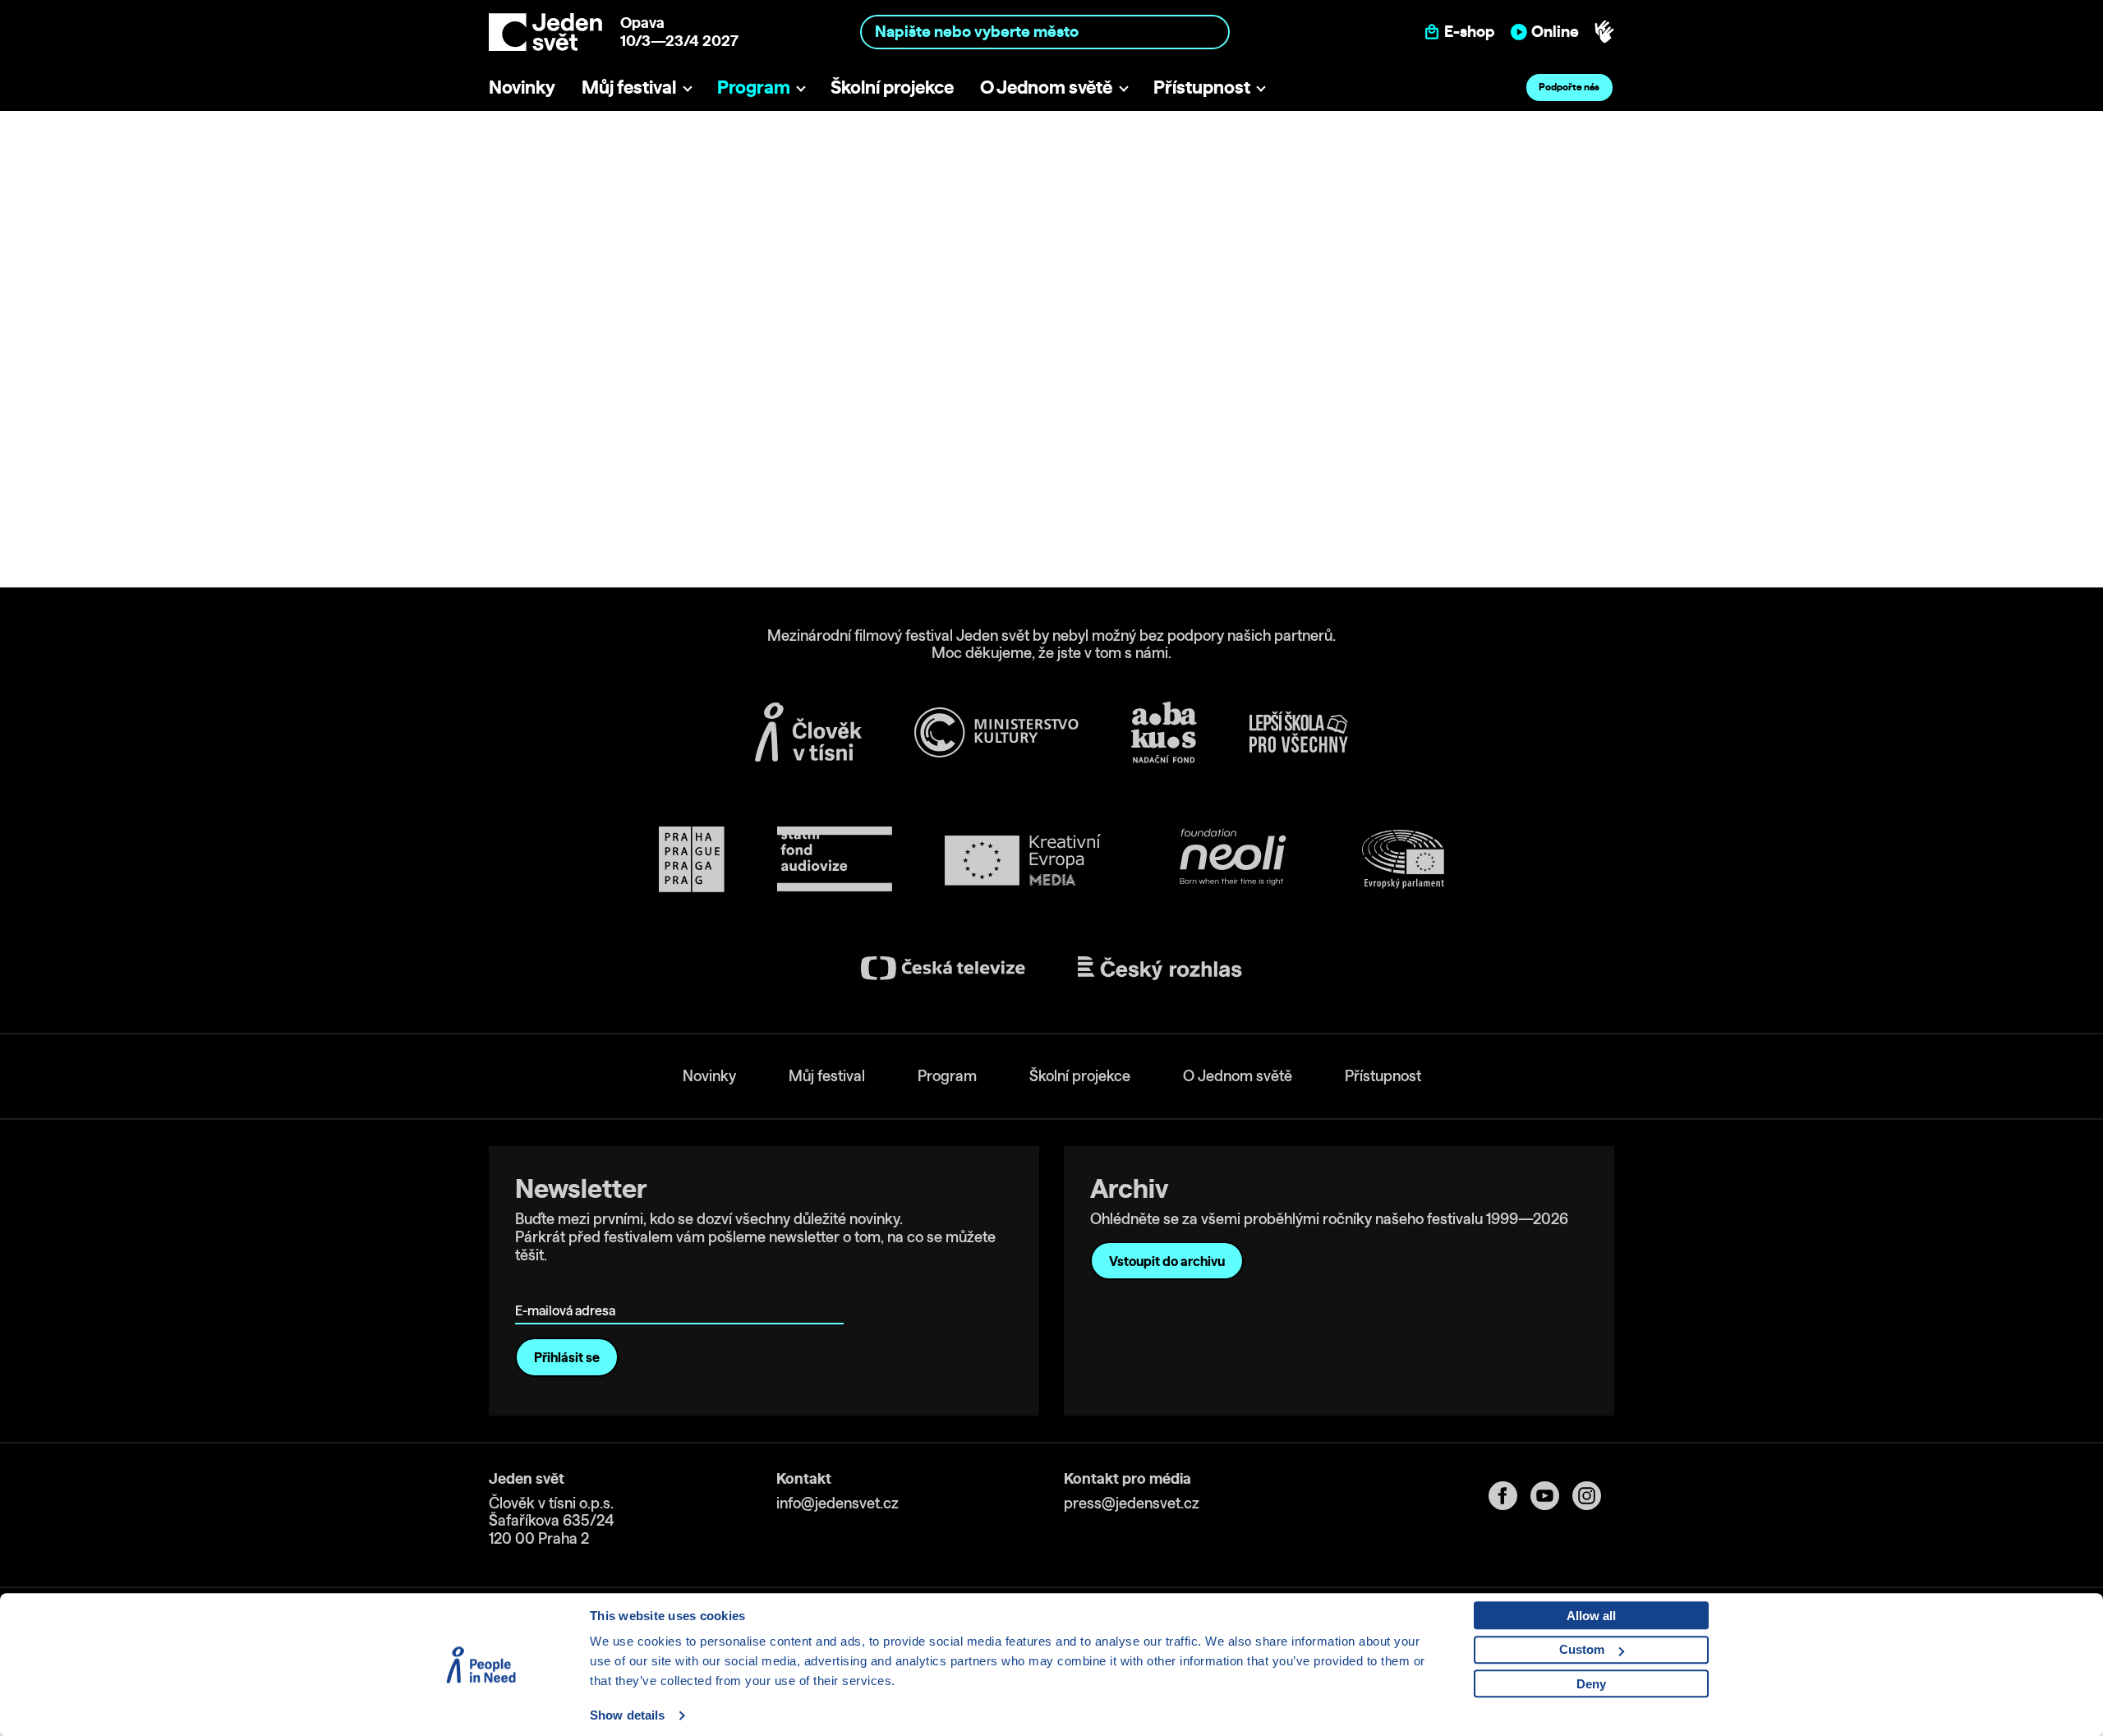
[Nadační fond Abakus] (1164, 732)
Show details (627, 1715)
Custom (1582, 1649)
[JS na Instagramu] (1593, 1496)
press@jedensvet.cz (1132, 1503)
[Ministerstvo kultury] (996, 733)
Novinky (522, 87)
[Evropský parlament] (1403, 859)
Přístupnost (1202, 87)
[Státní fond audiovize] (835, 860)
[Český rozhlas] (1160, 969)
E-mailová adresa (569, 1287)
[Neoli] (1231, 860)
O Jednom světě (1046, 87)
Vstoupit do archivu (1167, 1261)
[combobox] (1045, 32)
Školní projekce (892, 87)
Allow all (1591, 1616)
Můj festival (629, 87)
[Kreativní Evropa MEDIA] (1023, 860)
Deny (1591, 1684)
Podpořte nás (1569, 87)
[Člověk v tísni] (808, 732)
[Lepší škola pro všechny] (1299, 732)
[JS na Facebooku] (1509, 1496)
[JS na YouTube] (1551, 1496)
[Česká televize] (943, 968)
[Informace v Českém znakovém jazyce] (1604, 32)
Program (754, 87)
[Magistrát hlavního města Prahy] (692, 859)
